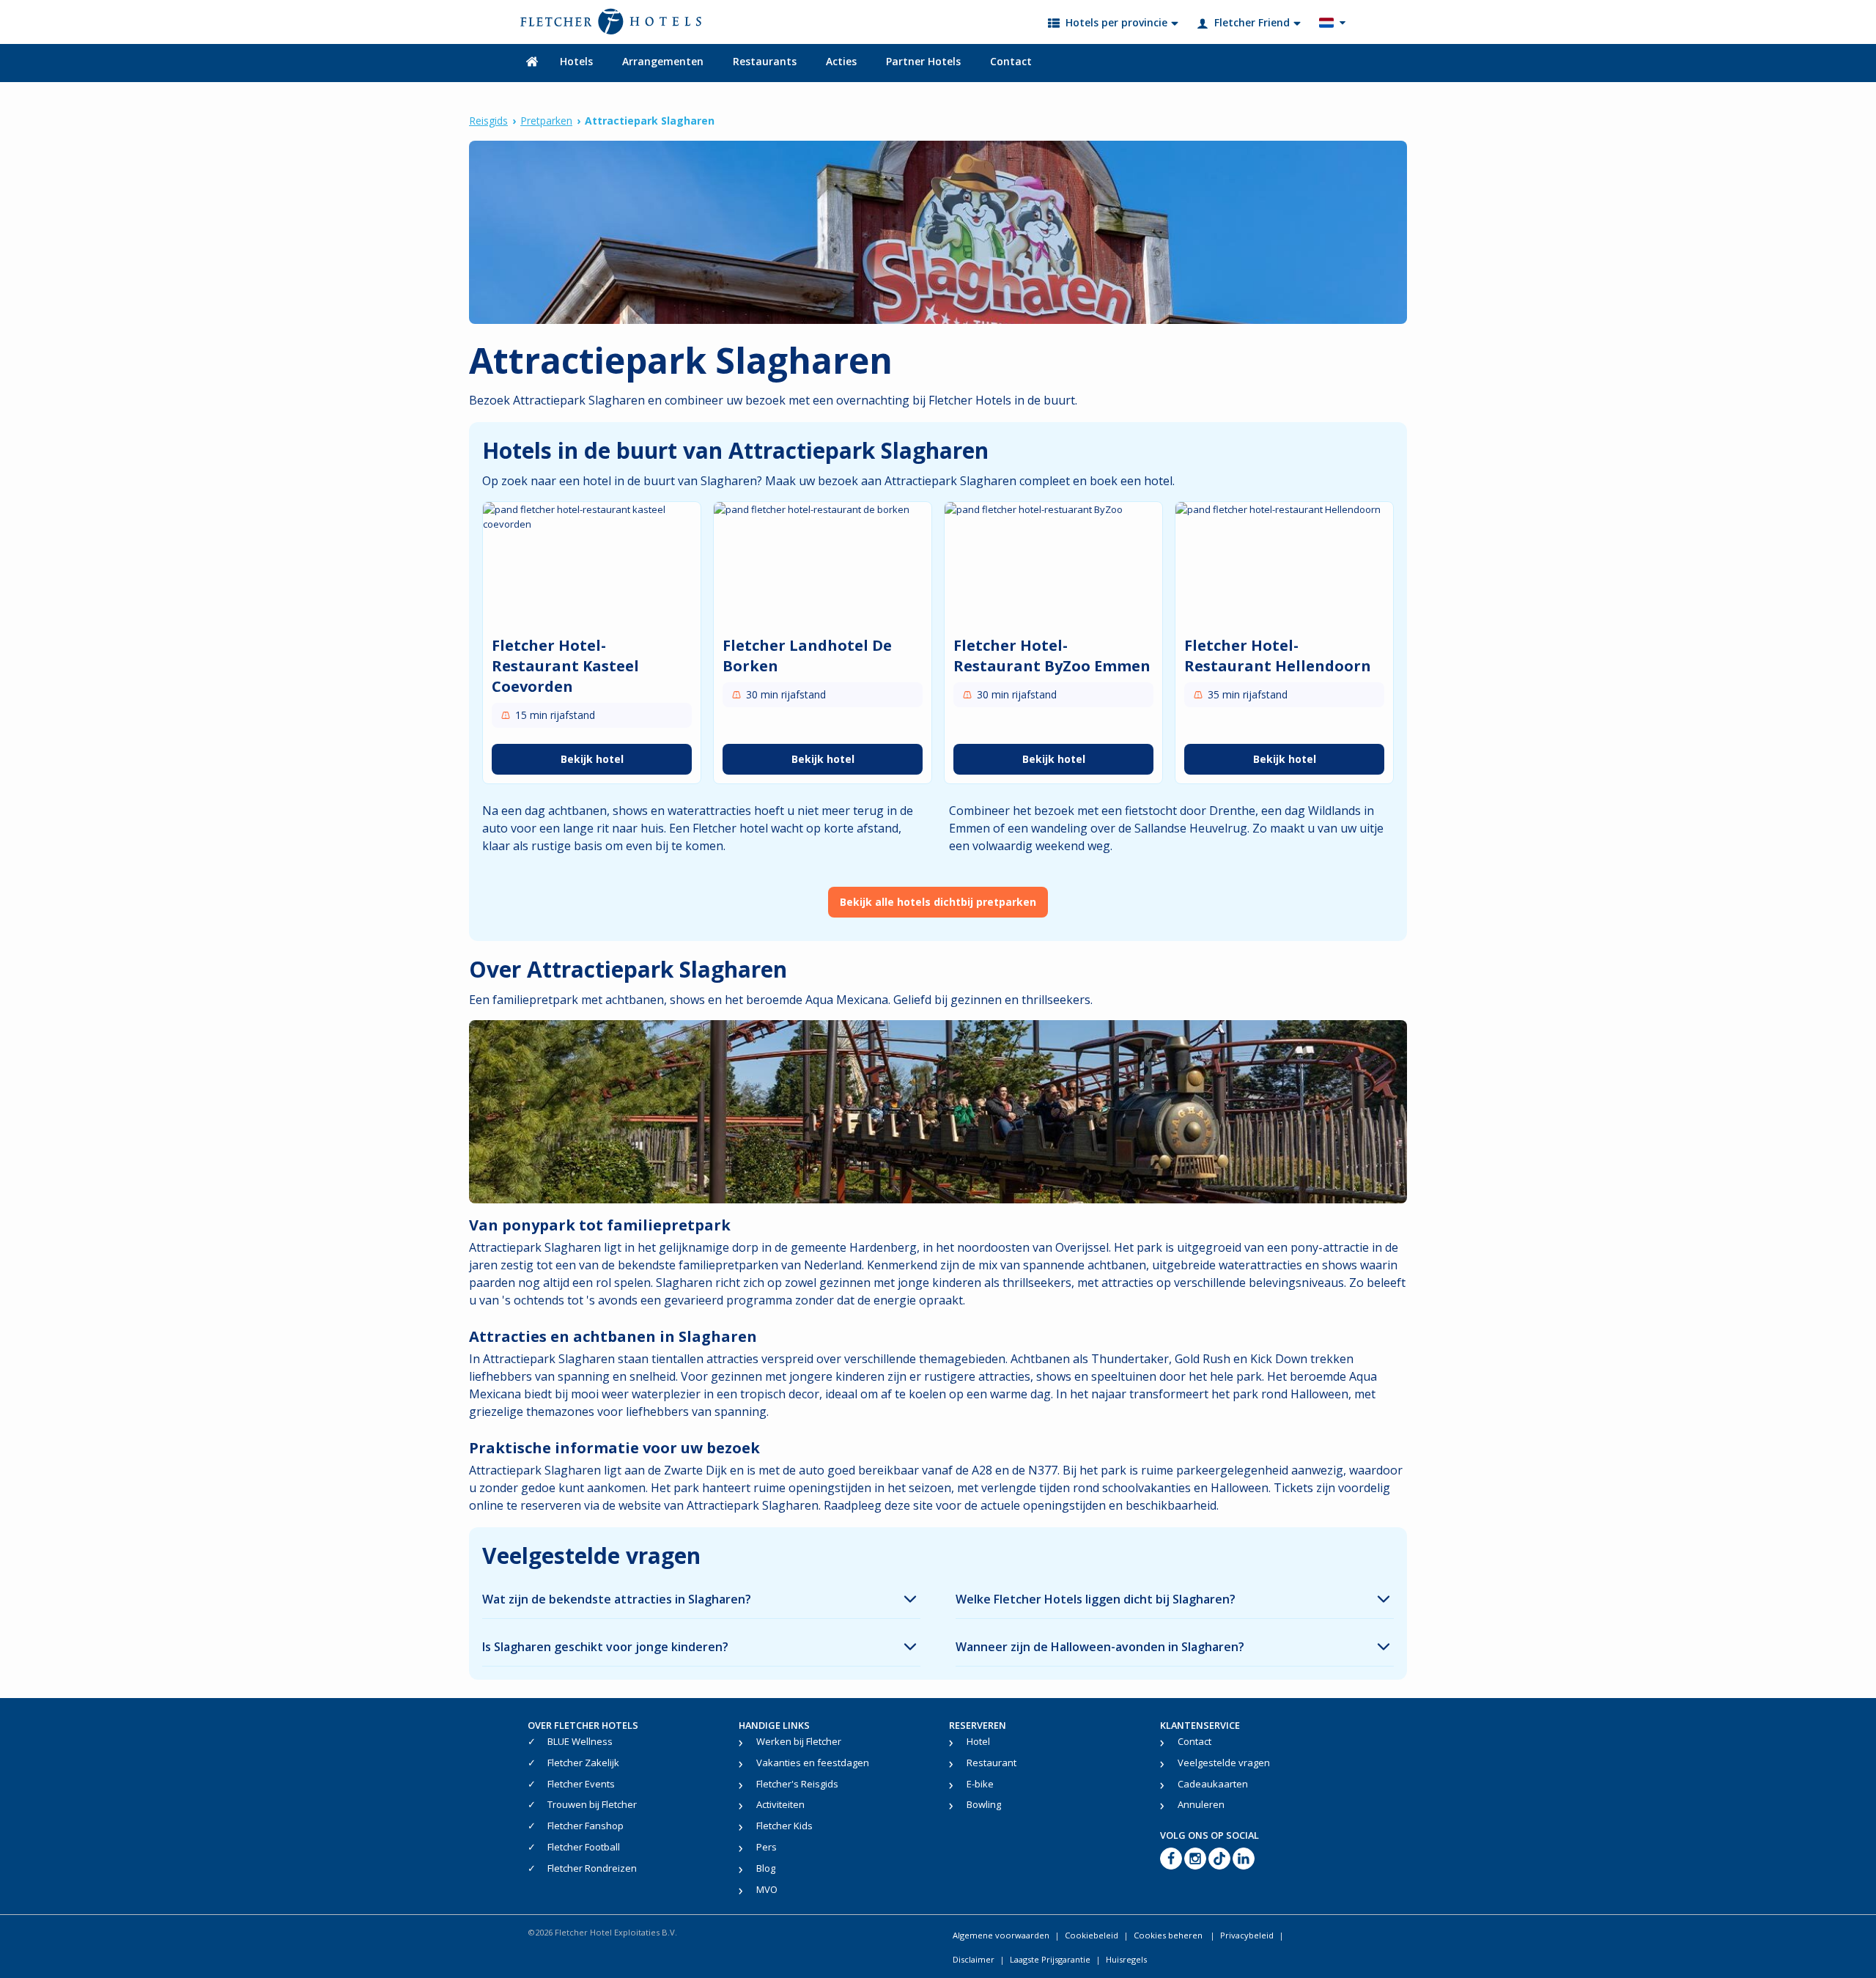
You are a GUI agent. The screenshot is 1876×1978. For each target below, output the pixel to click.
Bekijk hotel (592, 759)
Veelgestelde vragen (1224, 1763)
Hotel (978, 1741)
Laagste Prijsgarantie (1050, 1959)
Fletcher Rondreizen (592, 1868)
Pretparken (546, 121)
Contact (1011, 61)
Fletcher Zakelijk (583, 1763)
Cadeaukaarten (1213, 1784)
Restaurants (765, 61)
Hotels (576, 61)
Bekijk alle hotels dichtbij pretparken (938, 902)
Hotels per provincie (1116, 22)
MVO (767, 1889)
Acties (841, 61)
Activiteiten (780, 1804)
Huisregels (1126, 1959)
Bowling (984, 1804)
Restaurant (991, 1763)
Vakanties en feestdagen (813, 1763)
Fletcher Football (584, 1847)
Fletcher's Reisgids (797, 1784)
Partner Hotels (923, 61)
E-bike (980, 1784)
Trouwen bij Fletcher (592, 1804)
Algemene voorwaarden (1001, 1935)
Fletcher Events (581, 1784)
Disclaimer (974, 1959)
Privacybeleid (1247, 1935)
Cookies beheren (1169, 1935)
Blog (766, 1868)
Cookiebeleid (1092, 1935)
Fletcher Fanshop (586, 1826)
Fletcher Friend (1252, 22)
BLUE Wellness (580, 1741)
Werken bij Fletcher (799, 1741)
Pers (767, 1847)
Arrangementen (663, 61)
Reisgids (488, 121)
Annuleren (1201, 1804)
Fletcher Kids (784, 1826)
